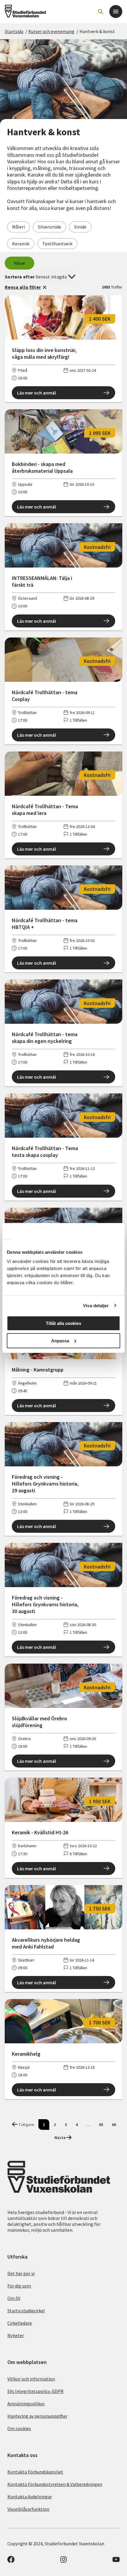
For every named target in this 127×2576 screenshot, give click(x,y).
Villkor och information (31, 2379)
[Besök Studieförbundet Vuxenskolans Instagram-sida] (63, 2561)
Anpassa (60, 1341)
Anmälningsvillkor (26, 2404)
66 (114, 2125)
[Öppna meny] (116, 12)
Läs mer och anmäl (36, 393)
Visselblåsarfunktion (28, 2509)
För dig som (19, 2286)
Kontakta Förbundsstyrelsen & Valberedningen (55, 2484)
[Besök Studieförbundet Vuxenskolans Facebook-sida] (11, 2561)
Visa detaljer (96, 1306)
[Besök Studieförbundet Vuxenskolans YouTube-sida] (116, 2561)
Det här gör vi (21, 2273)
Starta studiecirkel (26, 2311)
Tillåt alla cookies (63, 1323)
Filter (20, 263)
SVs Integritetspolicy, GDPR (35, 2391)
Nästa (60, 2138)
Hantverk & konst (97, 31)
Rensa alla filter (23, 287)
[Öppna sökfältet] (100, 12)
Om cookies (19, 2428)
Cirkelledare (20, 2323)
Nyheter (16, 2335)
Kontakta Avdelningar (30, 2497)
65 (101, 2125)
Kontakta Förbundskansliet (35, 2472)
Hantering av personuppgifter (37, 2416)
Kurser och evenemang (51, 31)
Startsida (14, 31)
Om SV (14, 2298)
